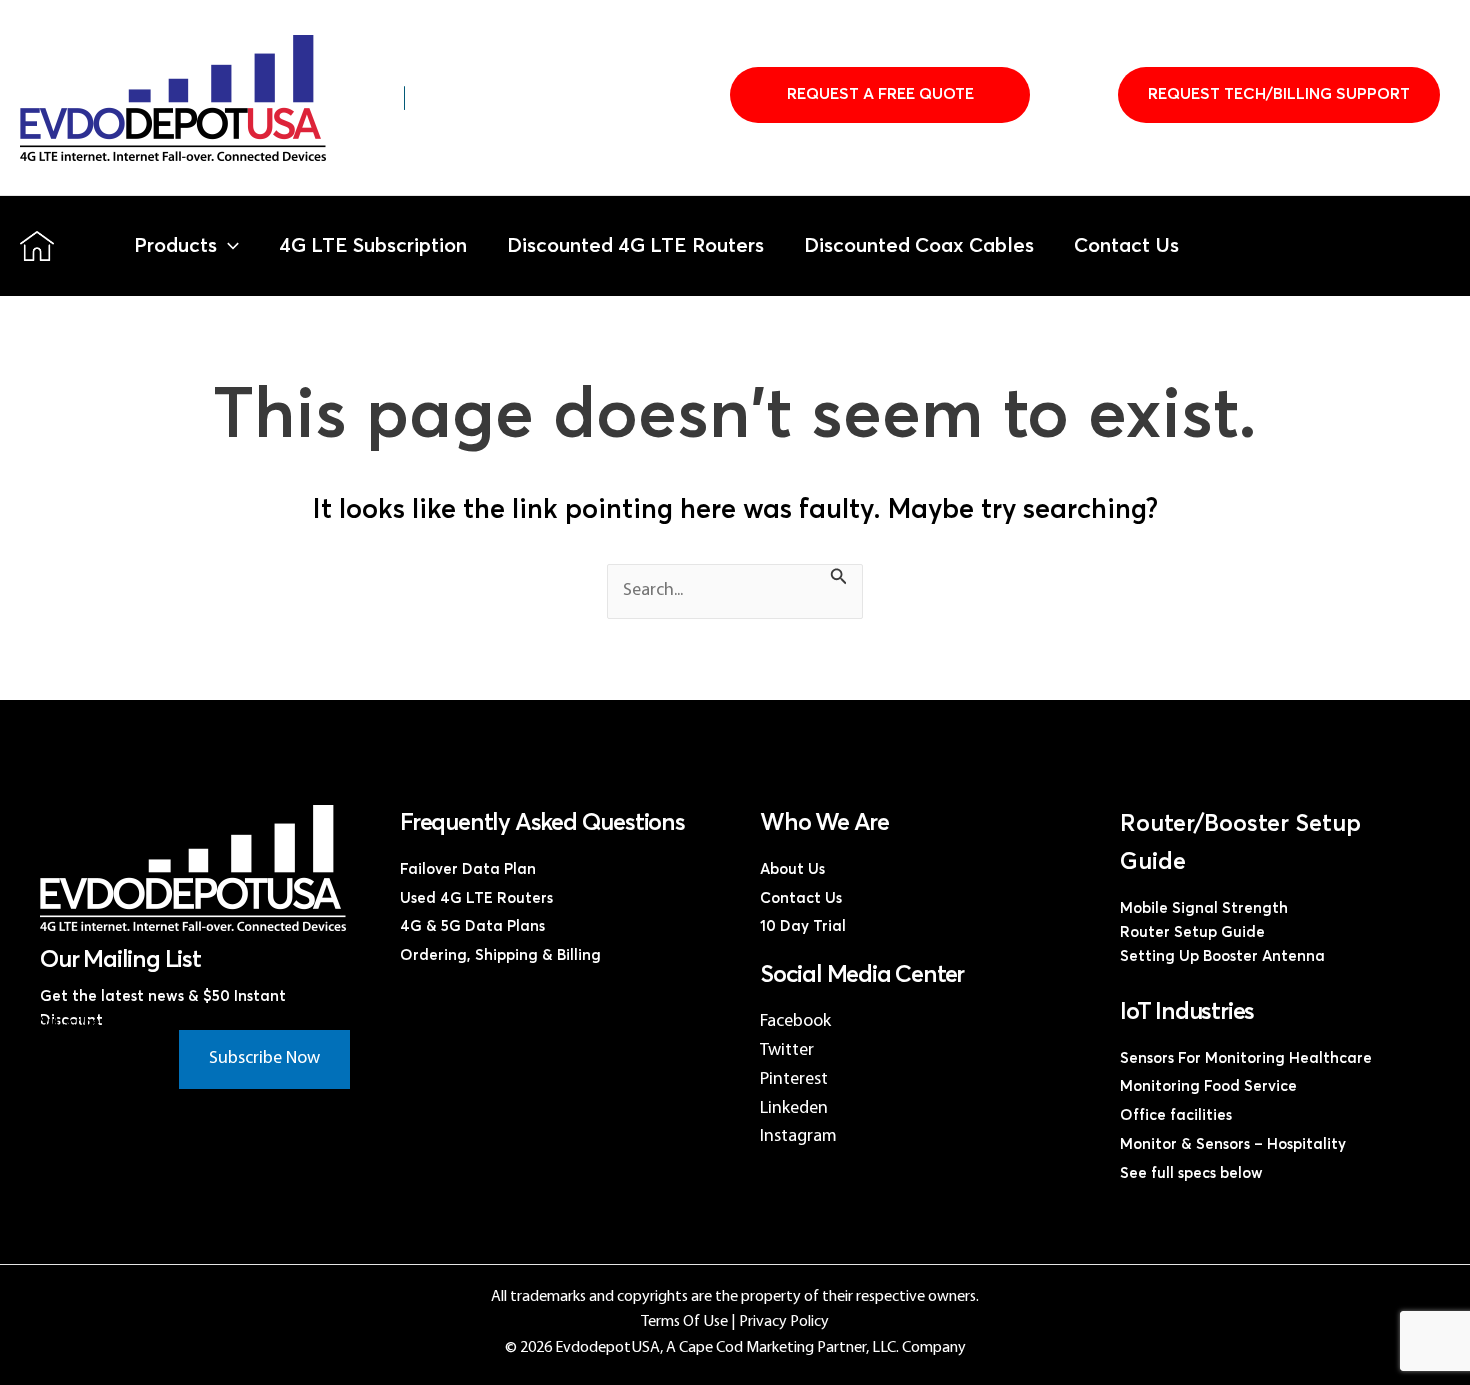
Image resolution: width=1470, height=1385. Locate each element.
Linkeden (794, 1108)
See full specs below (1191, 1173)
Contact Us (1126, 246)
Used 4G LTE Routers (476, 898)
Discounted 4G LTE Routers (635, 246)
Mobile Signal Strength (1204, 908)
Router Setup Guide (1192, 932)
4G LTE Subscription (373, 246)
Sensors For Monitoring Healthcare (1246, 1058)
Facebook (795, 1021)
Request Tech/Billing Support (1279, 94)
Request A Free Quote (880, 94)
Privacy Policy (784, 1322)
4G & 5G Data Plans (472, 926)
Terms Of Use (684, 1322)
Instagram (798, 1136)
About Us (792, 869)
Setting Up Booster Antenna (1222, 956)
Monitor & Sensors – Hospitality (1233, 1144)
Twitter (787, 1050)
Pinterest (794, 1079)
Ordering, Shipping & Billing (500, 955)
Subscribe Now (264, 1058)
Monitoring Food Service (1208, 1086)
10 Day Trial (803, 926)
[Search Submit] (839, 580)
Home (37, 246)
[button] (228, 246)
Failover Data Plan (468, 869)
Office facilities (1176, 1115)
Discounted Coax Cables (919, 246)
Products (175, 246)
